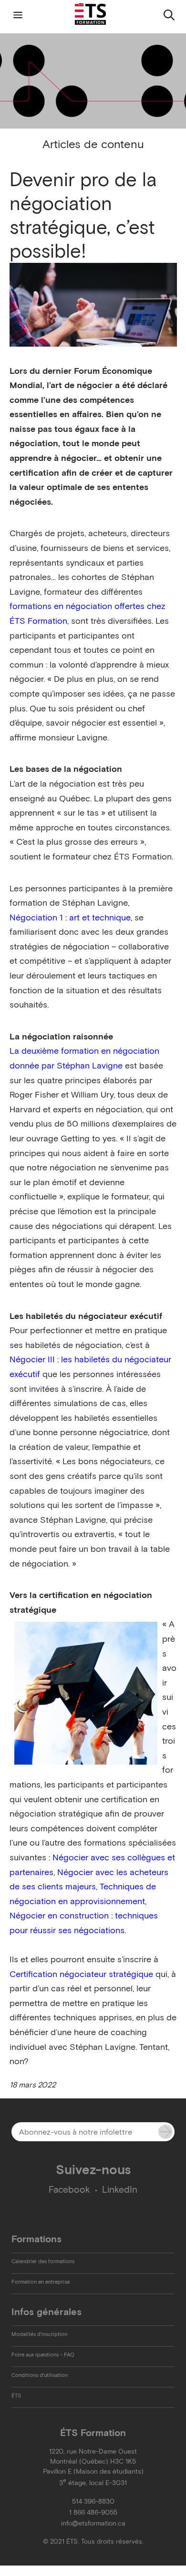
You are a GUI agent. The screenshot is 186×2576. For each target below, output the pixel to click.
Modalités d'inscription (39, 2334)
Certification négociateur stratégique (81, 1974)
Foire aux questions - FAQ (43, 2355)
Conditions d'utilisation (40, 2375)
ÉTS (16, 2396)
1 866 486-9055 (93, 2512)
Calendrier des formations (43, 2261)
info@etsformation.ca (93, 2523)
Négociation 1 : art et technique (70, 918)
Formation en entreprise (41, 2282)
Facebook (69, 2190)
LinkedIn (120, 2190)
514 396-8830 (93, 2501)
